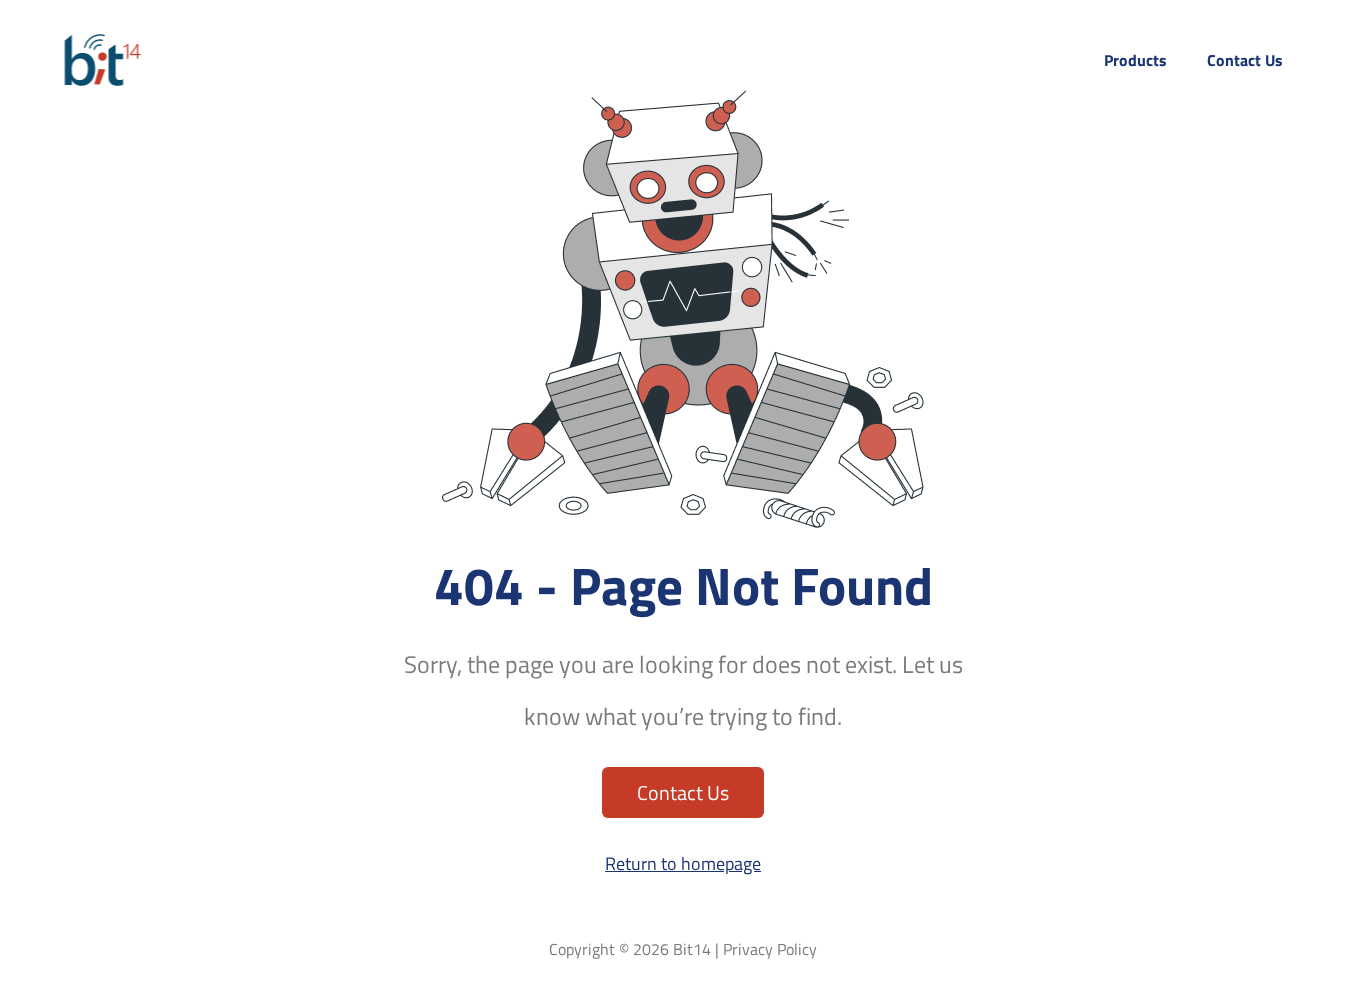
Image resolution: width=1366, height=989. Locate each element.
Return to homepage (683, 863)
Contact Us (1245, 62)
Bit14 (692, 949)
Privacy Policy (770, 949)
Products (1135, 62)
